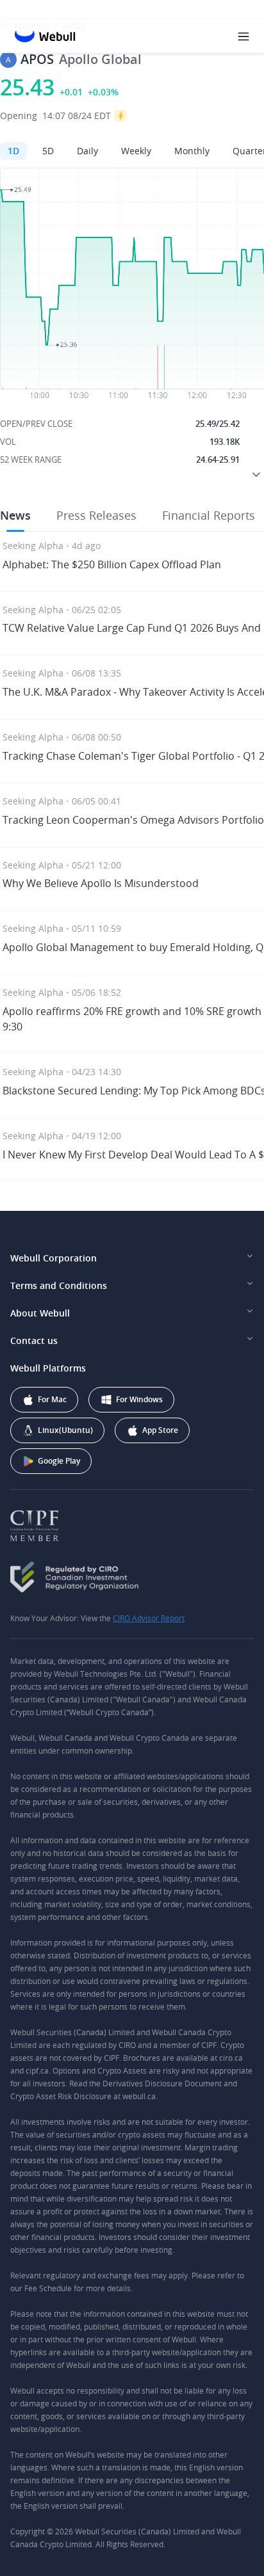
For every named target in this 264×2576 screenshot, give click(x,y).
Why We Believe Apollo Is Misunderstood (101, 883)
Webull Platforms (48, 1368)
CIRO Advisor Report (149, 1618)
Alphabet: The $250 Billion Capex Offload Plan (112, 564)
